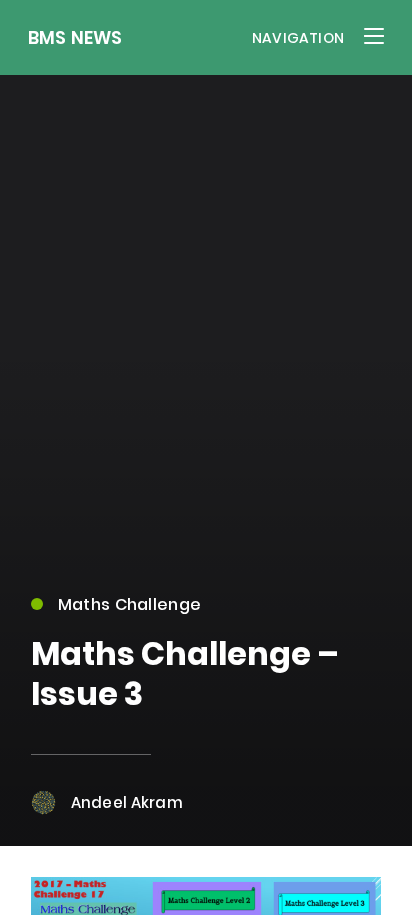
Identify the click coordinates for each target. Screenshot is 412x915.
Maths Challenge (129, 604)
